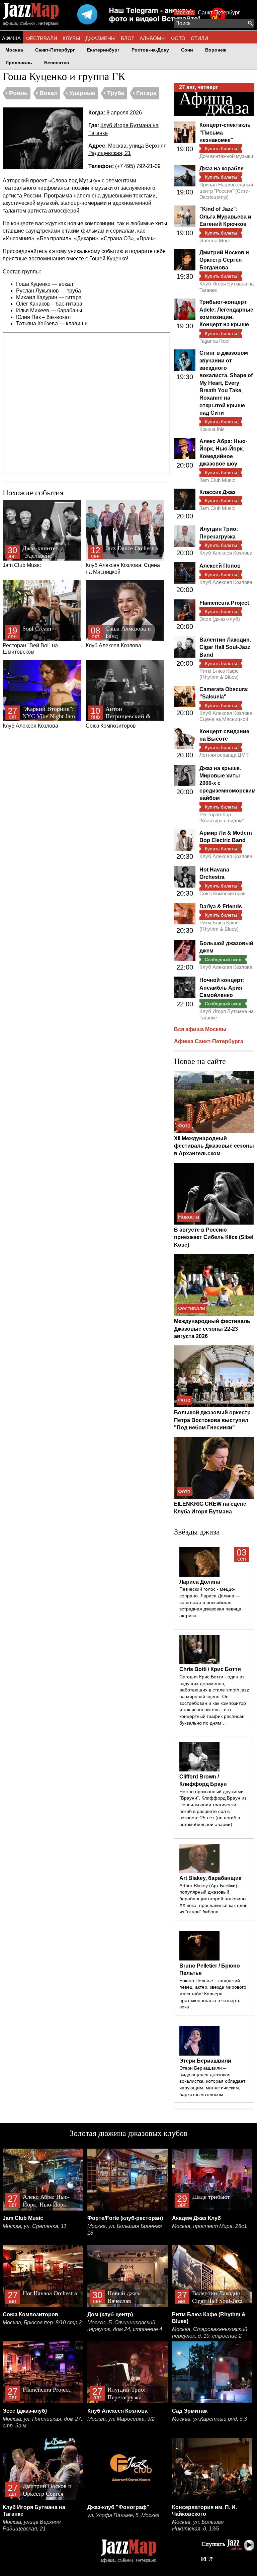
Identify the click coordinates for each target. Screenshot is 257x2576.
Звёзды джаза (197, 1532)
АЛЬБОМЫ (153, 38)
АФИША (11, 38)
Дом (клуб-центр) (110, 2314)
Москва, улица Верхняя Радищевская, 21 (32, 2525)
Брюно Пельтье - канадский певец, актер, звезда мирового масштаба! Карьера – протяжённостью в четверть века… (213, 1994)
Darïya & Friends (221, 906)
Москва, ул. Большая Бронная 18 (125, 2229)
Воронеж (216, 50)
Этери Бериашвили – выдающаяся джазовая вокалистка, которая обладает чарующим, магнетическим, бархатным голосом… (212, 2081)
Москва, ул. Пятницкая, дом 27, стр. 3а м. (42, 2422)
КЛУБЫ (71, 38)
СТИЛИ (199, 38)
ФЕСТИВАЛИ (42, 38)
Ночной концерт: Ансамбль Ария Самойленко (222, 988)
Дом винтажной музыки (226, 156)
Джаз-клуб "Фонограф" (118, 2507)
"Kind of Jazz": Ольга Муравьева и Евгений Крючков (225, 217)
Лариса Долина (200, 1582)
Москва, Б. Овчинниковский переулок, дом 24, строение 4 (125, 2326)
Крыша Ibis (212, 429)
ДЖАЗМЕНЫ (100, 38)
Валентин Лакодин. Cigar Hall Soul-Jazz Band (225, 647)
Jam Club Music (30, 556)
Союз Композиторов (118, 717)
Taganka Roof (215, 341)
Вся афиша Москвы (200, 1029)
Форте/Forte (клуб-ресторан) (125, 2218)
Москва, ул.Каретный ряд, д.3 (209, 2419)
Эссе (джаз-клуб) (220, 619)
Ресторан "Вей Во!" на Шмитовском (30, 640)
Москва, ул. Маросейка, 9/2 (121, 2419)
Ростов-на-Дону (150, 50)
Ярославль (19, 63)
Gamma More (215, 240)
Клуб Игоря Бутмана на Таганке (227, 287)
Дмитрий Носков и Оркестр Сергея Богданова (224, 260)
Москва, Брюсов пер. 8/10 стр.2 (42, 2322)
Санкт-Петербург (219, 13)
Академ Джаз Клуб (196, 2218)
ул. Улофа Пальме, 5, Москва (123, 2515)
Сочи (187, 50)
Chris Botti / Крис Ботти (210, 1669)
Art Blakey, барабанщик (210, 1878)
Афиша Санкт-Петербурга (209, 1041)
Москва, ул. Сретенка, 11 (35, 2226)
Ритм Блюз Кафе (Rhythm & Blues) (219, 674)
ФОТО (178, 38)
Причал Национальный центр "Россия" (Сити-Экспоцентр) (226, 191)
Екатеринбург (103, 50)
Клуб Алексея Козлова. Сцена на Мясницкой (123, 560)
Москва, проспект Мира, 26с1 (209, 2226)
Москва (185, 13)
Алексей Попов (220, 566)
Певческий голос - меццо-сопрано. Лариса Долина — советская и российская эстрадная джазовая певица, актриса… (211, 1602)
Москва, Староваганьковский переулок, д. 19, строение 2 (210, 2333)
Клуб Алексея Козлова (118, 637)
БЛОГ (127, 38)
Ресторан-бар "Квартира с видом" (222, 817)
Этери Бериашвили (205, 2061)
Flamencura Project (224, 603)
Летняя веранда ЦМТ (224, 755)
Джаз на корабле (222, 169)
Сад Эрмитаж (190, 2411)
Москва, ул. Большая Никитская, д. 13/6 (198, 2525)
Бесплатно (57, 63)
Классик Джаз (218, 492)
